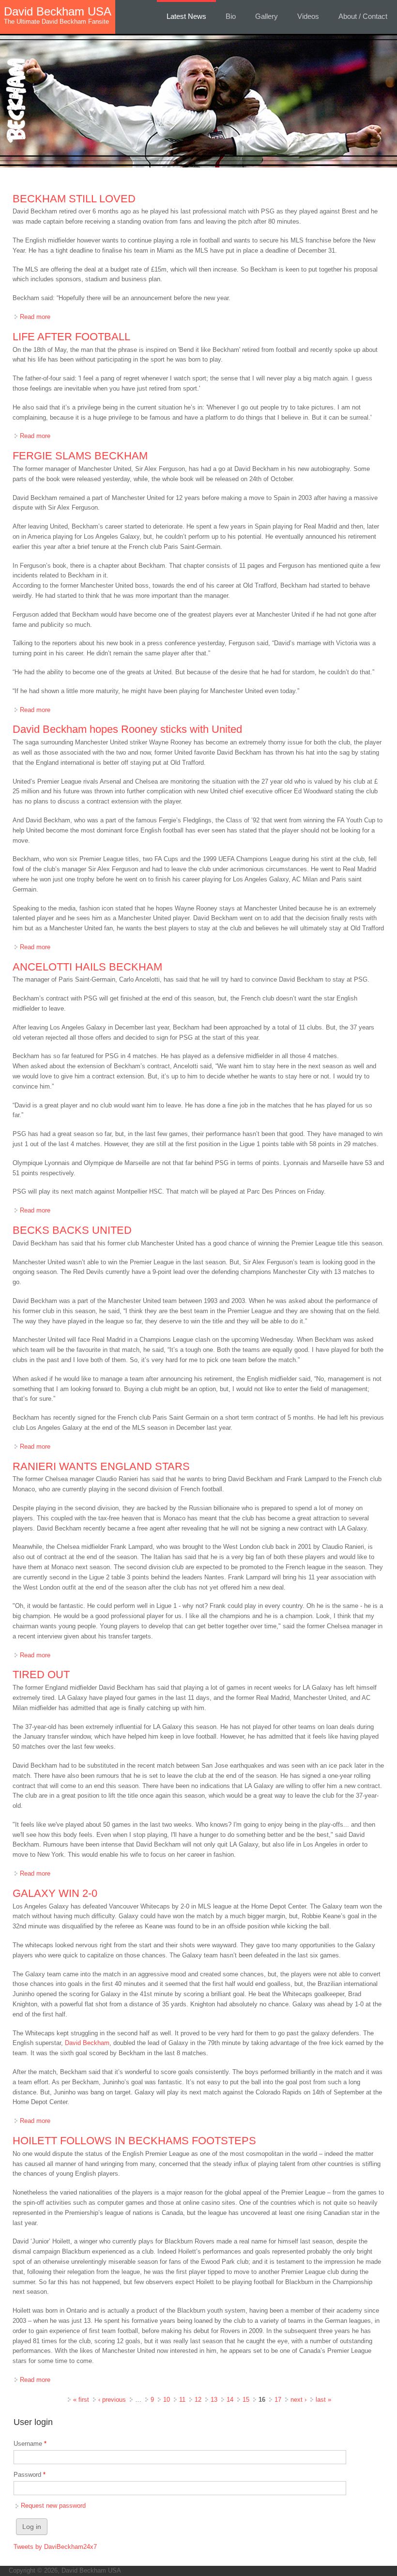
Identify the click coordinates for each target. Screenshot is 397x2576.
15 (246, 2400)
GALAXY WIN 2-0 (55, 1893)
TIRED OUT (41, 1674)
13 (214, 2400)
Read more (35, 317)
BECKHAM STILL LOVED (74, 199)
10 (167, 2400)
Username (30, 2444)
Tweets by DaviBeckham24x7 (55, 2547)
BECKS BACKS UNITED (72, 1230)
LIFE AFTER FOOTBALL (71, 337)
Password (30, 2475)
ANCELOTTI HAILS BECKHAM (87, 967)
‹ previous (112, 2400)
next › (298, 2400)
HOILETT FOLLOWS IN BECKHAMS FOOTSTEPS (134, 2141)
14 (230, 2400)
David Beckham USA (58, 12)
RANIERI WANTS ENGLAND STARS (101, 1466)
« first (81, 2400)
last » (323, 2400)
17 (278, 2400)
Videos (308, 16)
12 (198, 2400)
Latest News (186, 16)
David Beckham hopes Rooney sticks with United (127, 729)
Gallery (267, 16)
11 (182, 2400)
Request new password (53, 2506)
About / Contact (363, 16)
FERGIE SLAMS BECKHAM (80, 456)
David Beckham (87, 2043)
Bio (231, 16)
